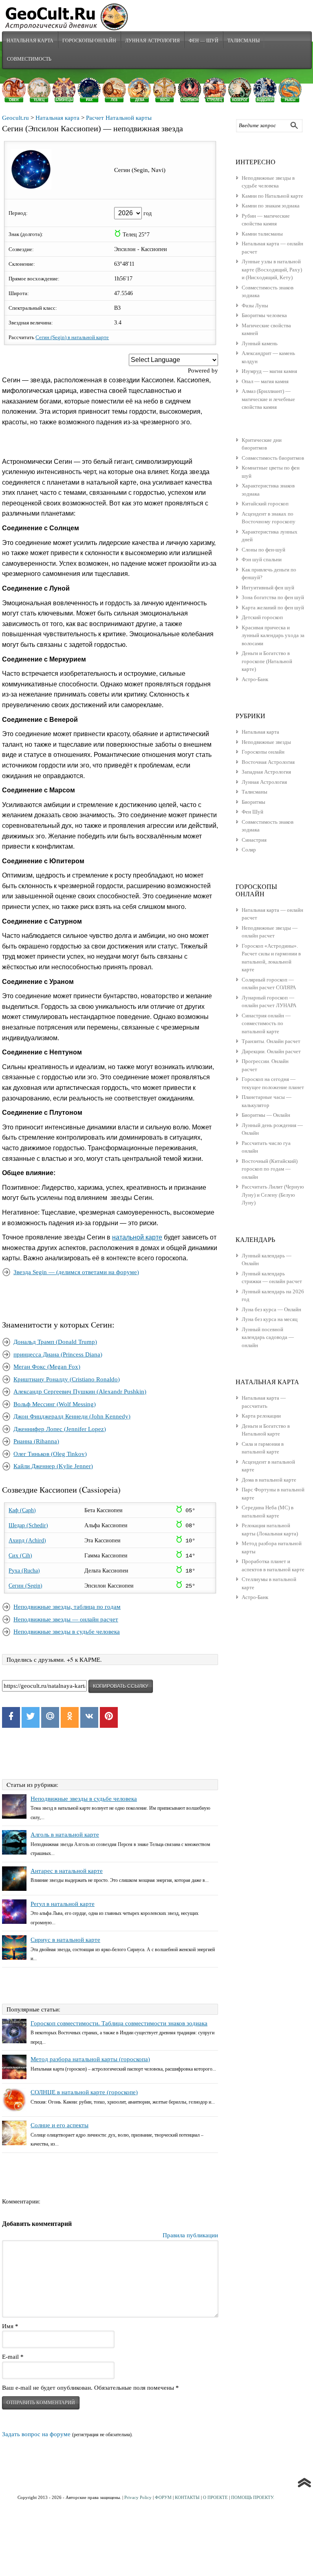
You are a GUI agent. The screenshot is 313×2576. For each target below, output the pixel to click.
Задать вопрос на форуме (36, 2434)
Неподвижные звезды (266, 742)
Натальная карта (30, 40)
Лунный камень (260, 343)
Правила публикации (190, 2235)
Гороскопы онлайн (263, 752)
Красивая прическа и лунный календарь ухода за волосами (273, 635)
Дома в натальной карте (269, 1480)
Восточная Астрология (268, 762)
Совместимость (29, 59)
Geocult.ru (15, 118)
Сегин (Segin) (25, 1586)
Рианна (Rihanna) (36, 1441)
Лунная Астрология (152, 40)
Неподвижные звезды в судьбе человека (67, 1632)
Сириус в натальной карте (65, 1940)
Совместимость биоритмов (273, 458)
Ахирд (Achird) (27, 1541)
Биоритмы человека (264, 315)
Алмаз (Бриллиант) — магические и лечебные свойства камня (268, 399)
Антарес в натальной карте (67, 1871)
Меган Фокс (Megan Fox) (47, 1367)
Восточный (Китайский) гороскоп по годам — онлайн (270, 1169)
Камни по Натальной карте (272, 196)
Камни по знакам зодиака (271, 206)
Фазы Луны (255, 305)
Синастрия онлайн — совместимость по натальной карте (266, 1023)
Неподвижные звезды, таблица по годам (67, 1607)
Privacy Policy (138, 2497)
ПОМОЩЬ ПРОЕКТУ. (253, 2497)
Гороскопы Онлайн (89, 40)
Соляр (249, 850)
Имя (10, 2326)
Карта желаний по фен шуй (273, 608)
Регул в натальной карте (63, 1904)
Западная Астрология (266, 772)
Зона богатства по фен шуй (273, 597)
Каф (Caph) (22, 1510)
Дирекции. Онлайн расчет (271, 1051)
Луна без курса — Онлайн (271, 1309)
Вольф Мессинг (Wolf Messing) (55, 1404)
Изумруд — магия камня (269, 371)
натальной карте (137, 1237)
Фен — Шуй (204, 40)
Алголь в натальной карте (65, 1835)
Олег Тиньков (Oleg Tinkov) (50, 1454)
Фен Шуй (252, 812)
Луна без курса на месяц (270, 1319)
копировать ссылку (121, 1686)
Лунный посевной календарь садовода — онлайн (268, 1337)
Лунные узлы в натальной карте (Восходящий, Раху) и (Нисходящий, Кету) (272, 269)
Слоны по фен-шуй (263, 550)
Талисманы (244, 40)
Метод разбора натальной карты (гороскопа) (90, 2059)
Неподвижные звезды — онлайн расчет (66, 1619)
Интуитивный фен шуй (268, 588)
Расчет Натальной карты (119, 118)
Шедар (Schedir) (28, 1525)
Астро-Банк (255, 679)
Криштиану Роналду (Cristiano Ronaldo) (67, 1379)
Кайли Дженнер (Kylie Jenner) (53, 1466)
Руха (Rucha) (24, 1571)
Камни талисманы (262, 234)
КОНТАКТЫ (187, 2497)
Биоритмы (253, 802)
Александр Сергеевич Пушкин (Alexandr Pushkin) (80, 1392)
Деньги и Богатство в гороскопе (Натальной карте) (267, 661)
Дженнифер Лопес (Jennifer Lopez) (60, 1429)
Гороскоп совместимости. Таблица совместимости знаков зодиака (119, 2023)
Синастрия (254, 840)
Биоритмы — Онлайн (266, 1115)
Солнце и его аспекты (60, 2125)
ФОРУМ (163, 2497)
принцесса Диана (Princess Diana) (58, 1354)
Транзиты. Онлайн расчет (271, 1041)
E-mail (13, 2357)
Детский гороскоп (262, 617)
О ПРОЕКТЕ (215, 2497)
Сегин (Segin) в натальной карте (72, 337)
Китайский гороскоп (265, 504)
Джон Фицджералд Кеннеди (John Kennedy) (72, 1416)
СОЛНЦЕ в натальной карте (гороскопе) (84, 2092)
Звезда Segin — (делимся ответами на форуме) (76, 1272)
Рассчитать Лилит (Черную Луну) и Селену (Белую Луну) (273, 1195)
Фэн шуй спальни (262, 559)
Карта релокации (261, 1416)
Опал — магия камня (265, 381)
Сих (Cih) (20, 1556)
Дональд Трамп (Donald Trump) (55, 1342)
